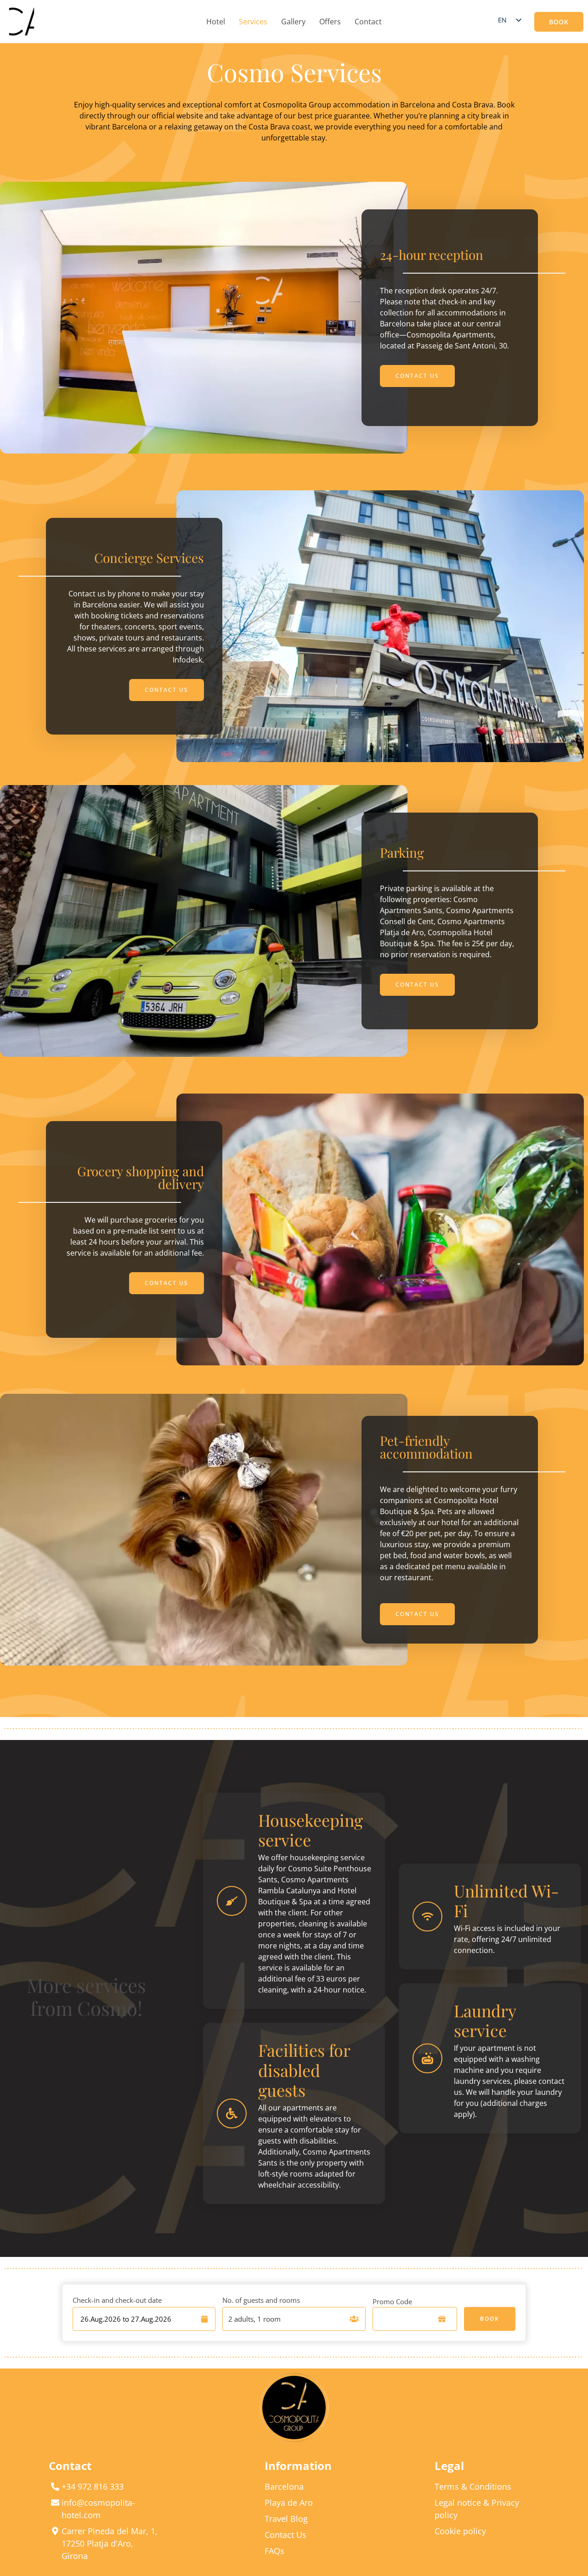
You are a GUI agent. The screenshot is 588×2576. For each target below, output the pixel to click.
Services (253, 22)
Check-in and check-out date (117, 2300)
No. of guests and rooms (261, 2300)
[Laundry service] (427, 2058)
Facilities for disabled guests (304, 2070)
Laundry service (485, 2020)
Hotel (216, 22)
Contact (368, 22)
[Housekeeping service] (232, 1901)
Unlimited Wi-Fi (506, 1900)
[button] (559, 22)
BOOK (490, 2319)
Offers (330, 22)
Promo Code (392, 2301)
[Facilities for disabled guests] (232, 2113)
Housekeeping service (311, 1830)
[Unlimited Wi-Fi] (427, 1917)
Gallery (293, 22)
